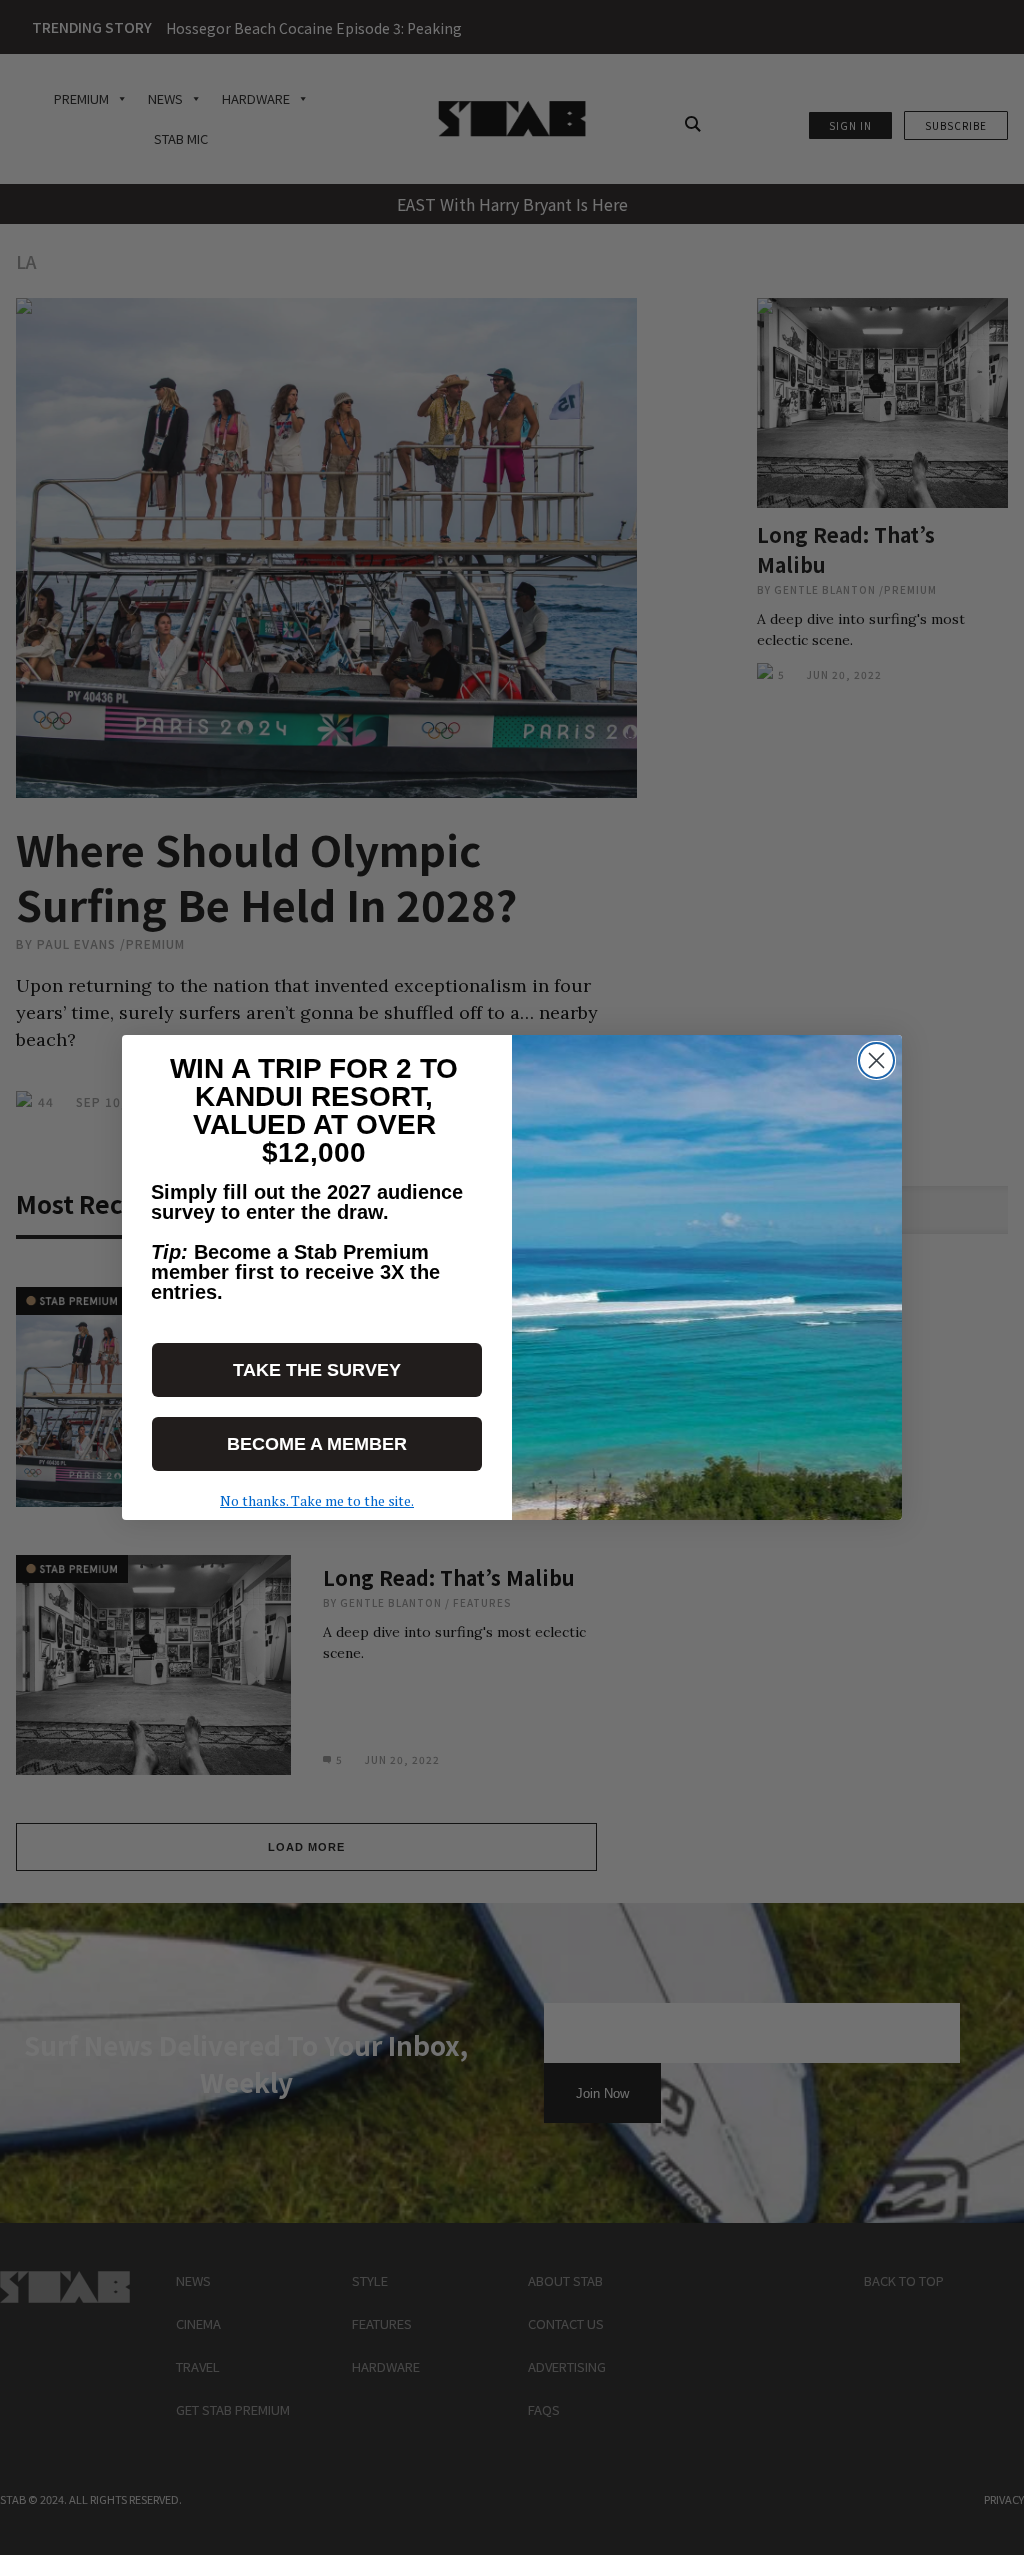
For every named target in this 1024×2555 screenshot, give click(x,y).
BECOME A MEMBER (317, 1444)
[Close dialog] (876, 1060)
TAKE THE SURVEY (317, 1370)
